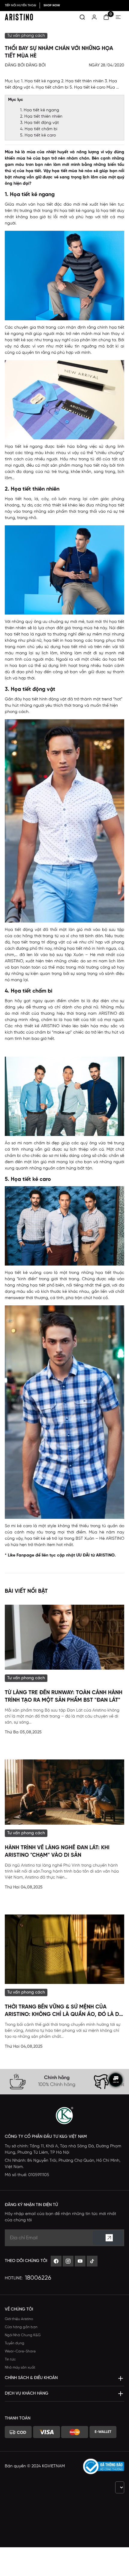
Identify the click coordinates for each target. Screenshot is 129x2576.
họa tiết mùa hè (68, 171)
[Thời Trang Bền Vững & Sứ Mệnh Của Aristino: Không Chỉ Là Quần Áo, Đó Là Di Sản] (64, 1949)
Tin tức (10, 2359)
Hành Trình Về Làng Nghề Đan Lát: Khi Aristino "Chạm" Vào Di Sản (57, 1852)
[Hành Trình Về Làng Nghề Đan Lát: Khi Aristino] (64, 1792)
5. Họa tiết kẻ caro (38, 135)
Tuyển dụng (15, 2343)
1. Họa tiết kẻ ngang (40, 110)
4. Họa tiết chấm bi (39, 129)
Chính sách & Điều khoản (31, 2378)
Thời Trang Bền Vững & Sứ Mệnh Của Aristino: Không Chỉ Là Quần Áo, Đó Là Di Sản (63, 2011)
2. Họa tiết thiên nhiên (41, 117)
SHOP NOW (52, 6)
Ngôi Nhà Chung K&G (23, 2335)
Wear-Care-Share (20, 2351)
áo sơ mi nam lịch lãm (102, 961)
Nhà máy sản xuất (20, 2368)
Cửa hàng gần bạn (21, 2327)
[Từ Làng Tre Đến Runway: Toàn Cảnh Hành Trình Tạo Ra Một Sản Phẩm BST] (64, 1637)
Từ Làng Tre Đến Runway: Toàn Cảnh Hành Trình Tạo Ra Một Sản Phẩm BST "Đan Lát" (64, 1697)
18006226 (38, 2278)
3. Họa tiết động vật (39, 123)
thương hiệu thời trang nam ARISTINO (79, 1014)
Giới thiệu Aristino (19, 2319)
